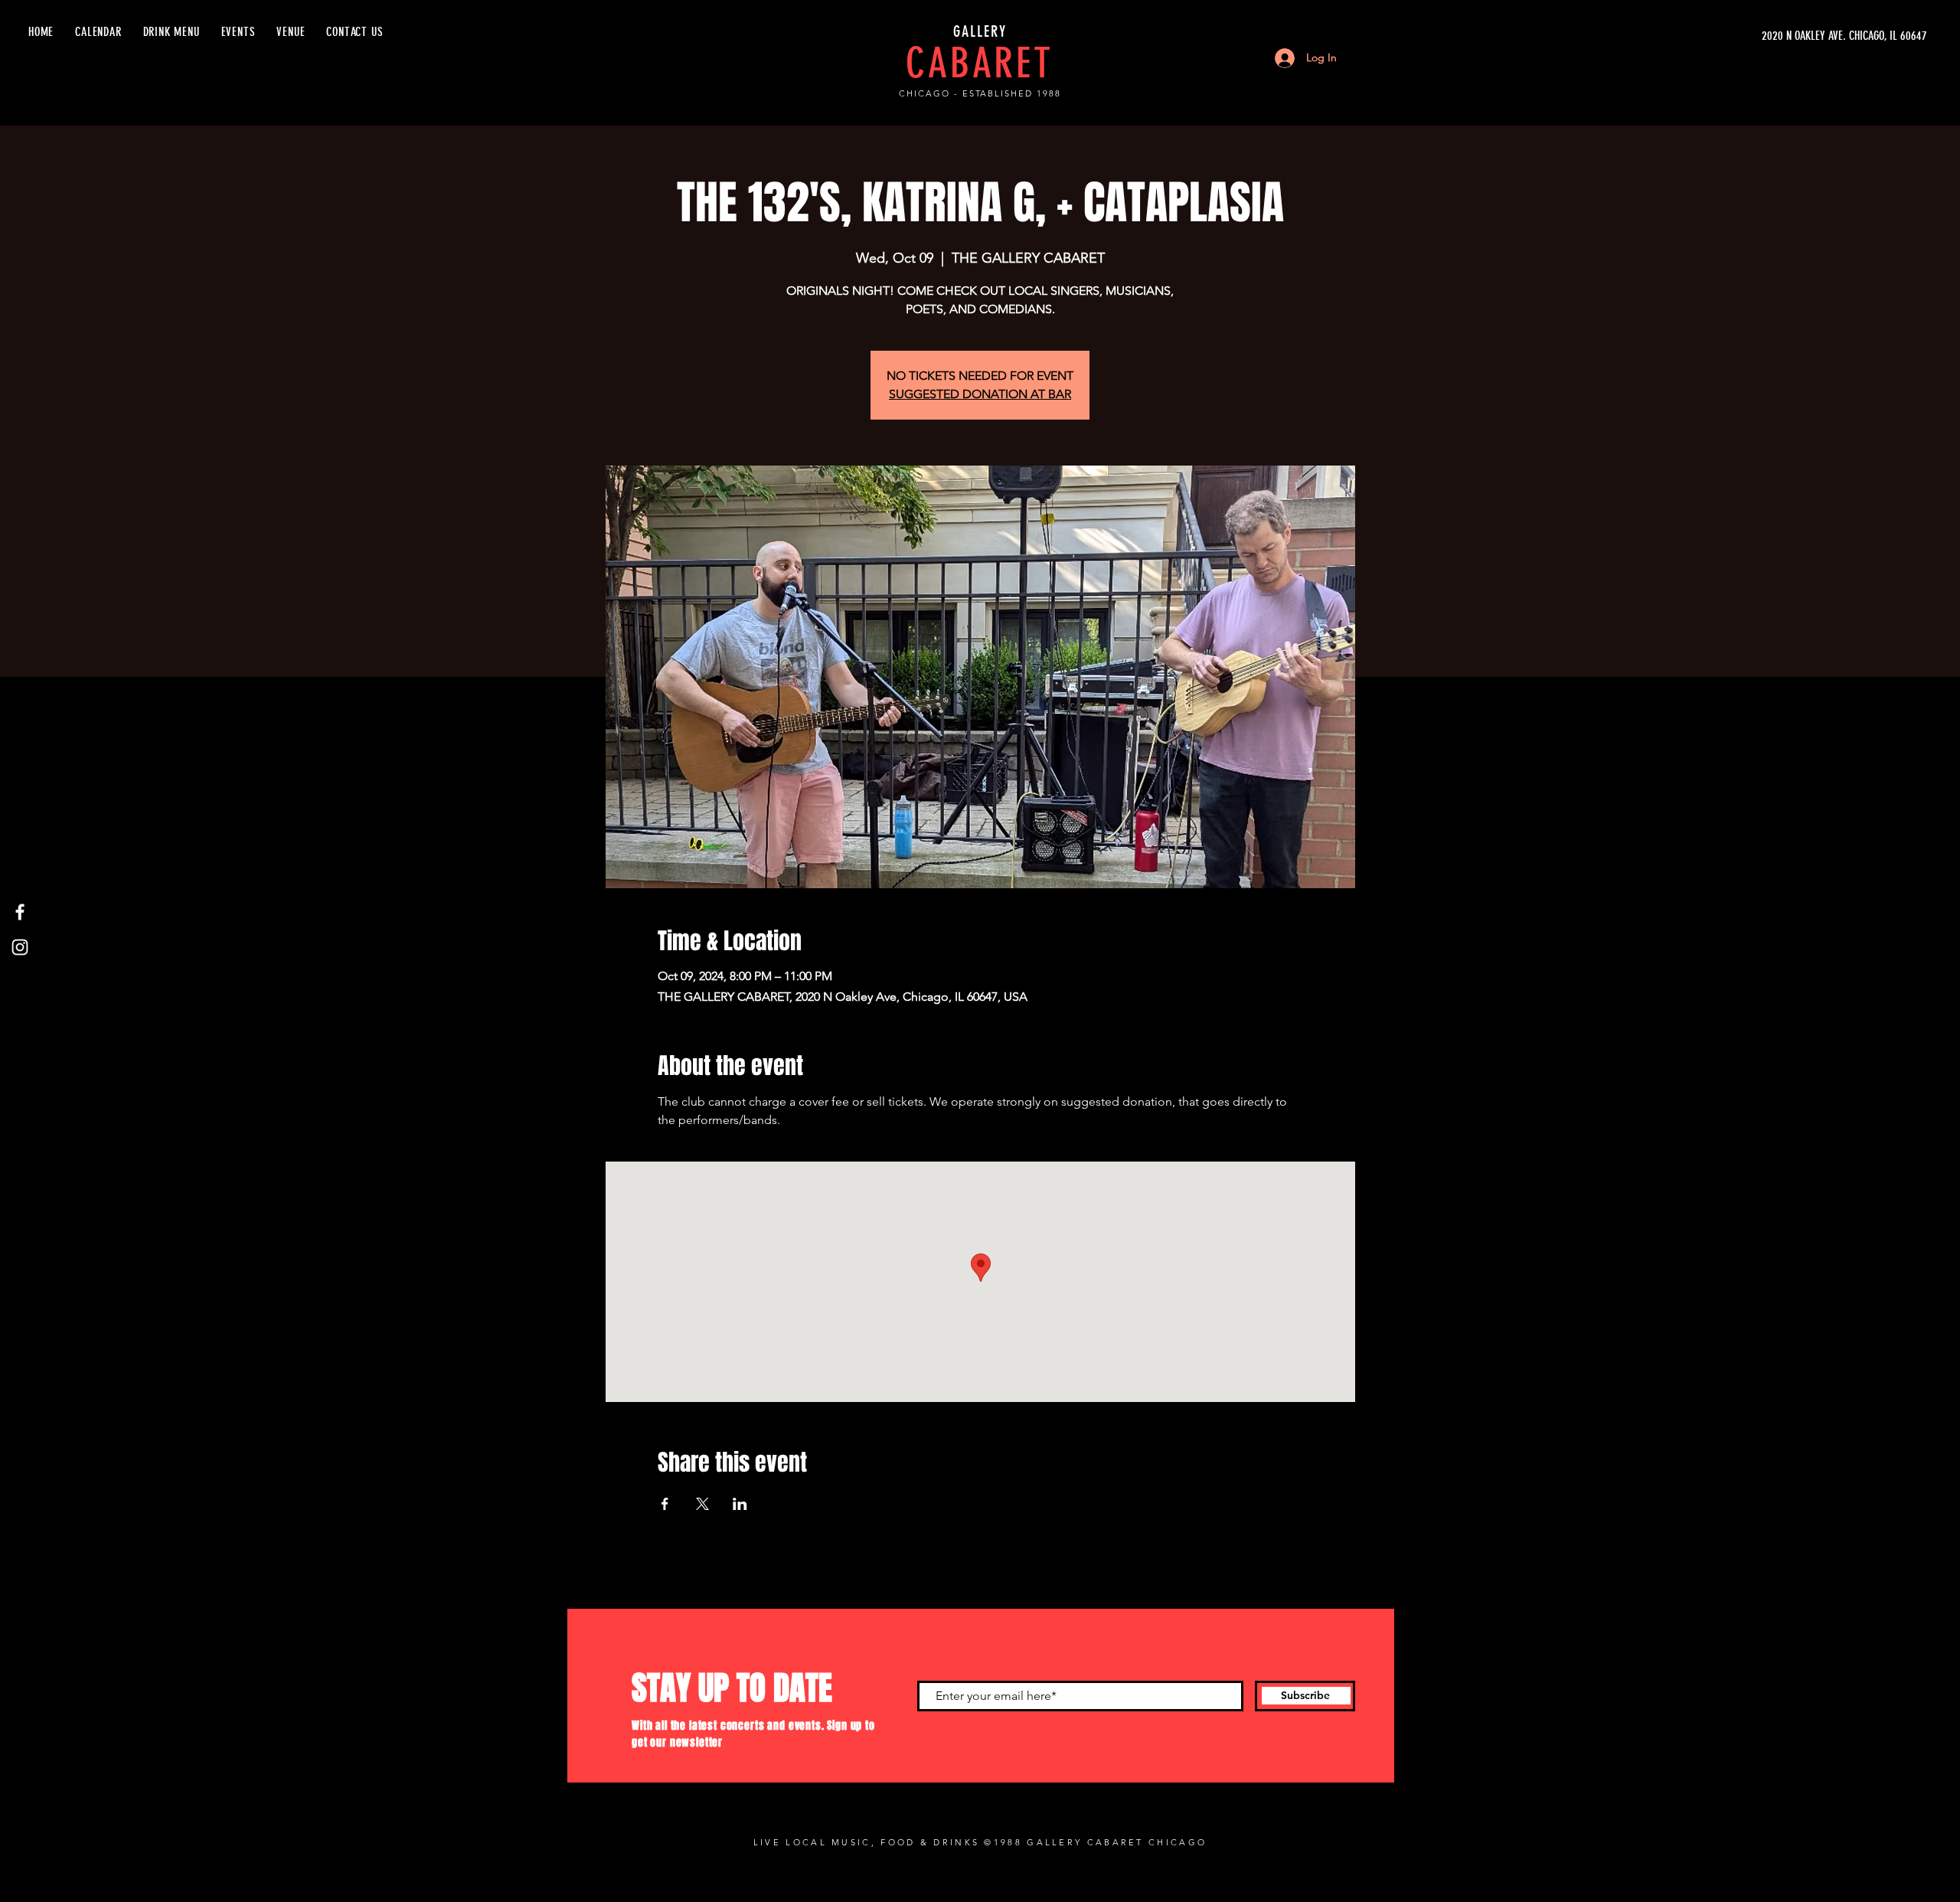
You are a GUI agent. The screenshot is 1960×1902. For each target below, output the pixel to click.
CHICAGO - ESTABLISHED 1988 (980, 93)
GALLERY (980, 31)
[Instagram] (20, 947)
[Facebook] (20, 912)
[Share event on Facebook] (665, 1504)
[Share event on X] (702, 1504)
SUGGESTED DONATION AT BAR (980, 394)
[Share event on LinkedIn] (740, 1504)
